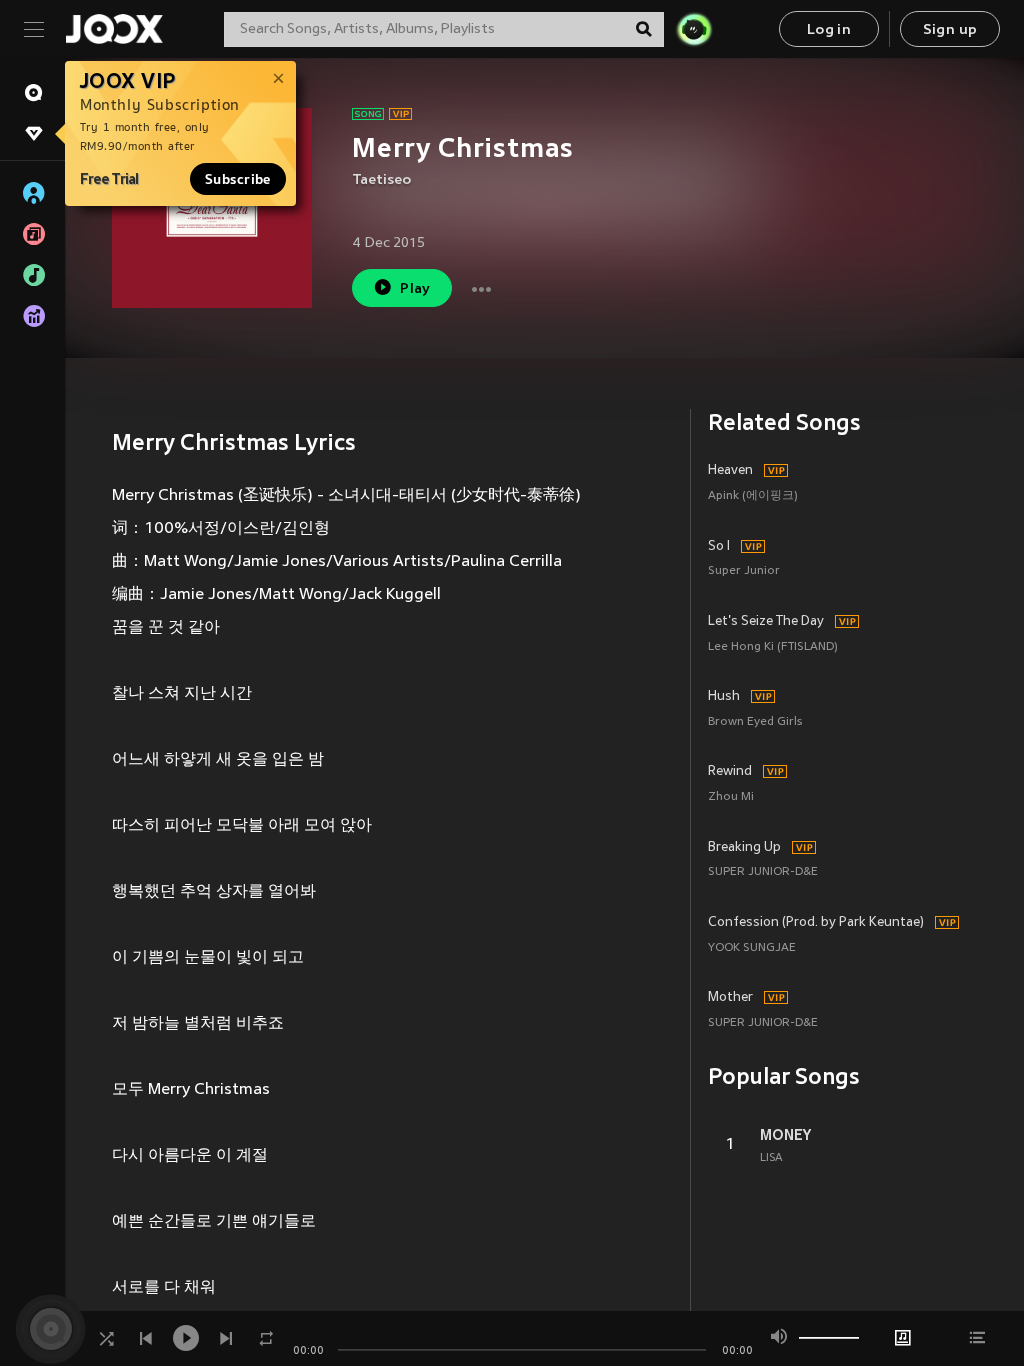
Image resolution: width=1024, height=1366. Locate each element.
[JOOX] (114, 29)
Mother (730, 998)
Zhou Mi (731, 797)
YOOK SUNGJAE (752, 948)
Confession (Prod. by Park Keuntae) (816, 923)
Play (415, 289)
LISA (771, 1158)
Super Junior (744, 571)
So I (719, 547)
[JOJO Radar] (694, 29)
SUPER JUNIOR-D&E (763, 872)
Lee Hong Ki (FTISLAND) (773, 647)
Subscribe (238, 179)
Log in (829, 30)
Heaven (730, 471)
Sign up (950, 30)
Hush (724, 697)
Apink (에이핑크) (753, 496)
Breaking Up (744, 848)
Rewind (730, 772)
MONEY (785, 1135)
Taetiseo (381, 180)
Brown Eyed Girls (755, 722)
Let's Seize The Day (766, 622)
